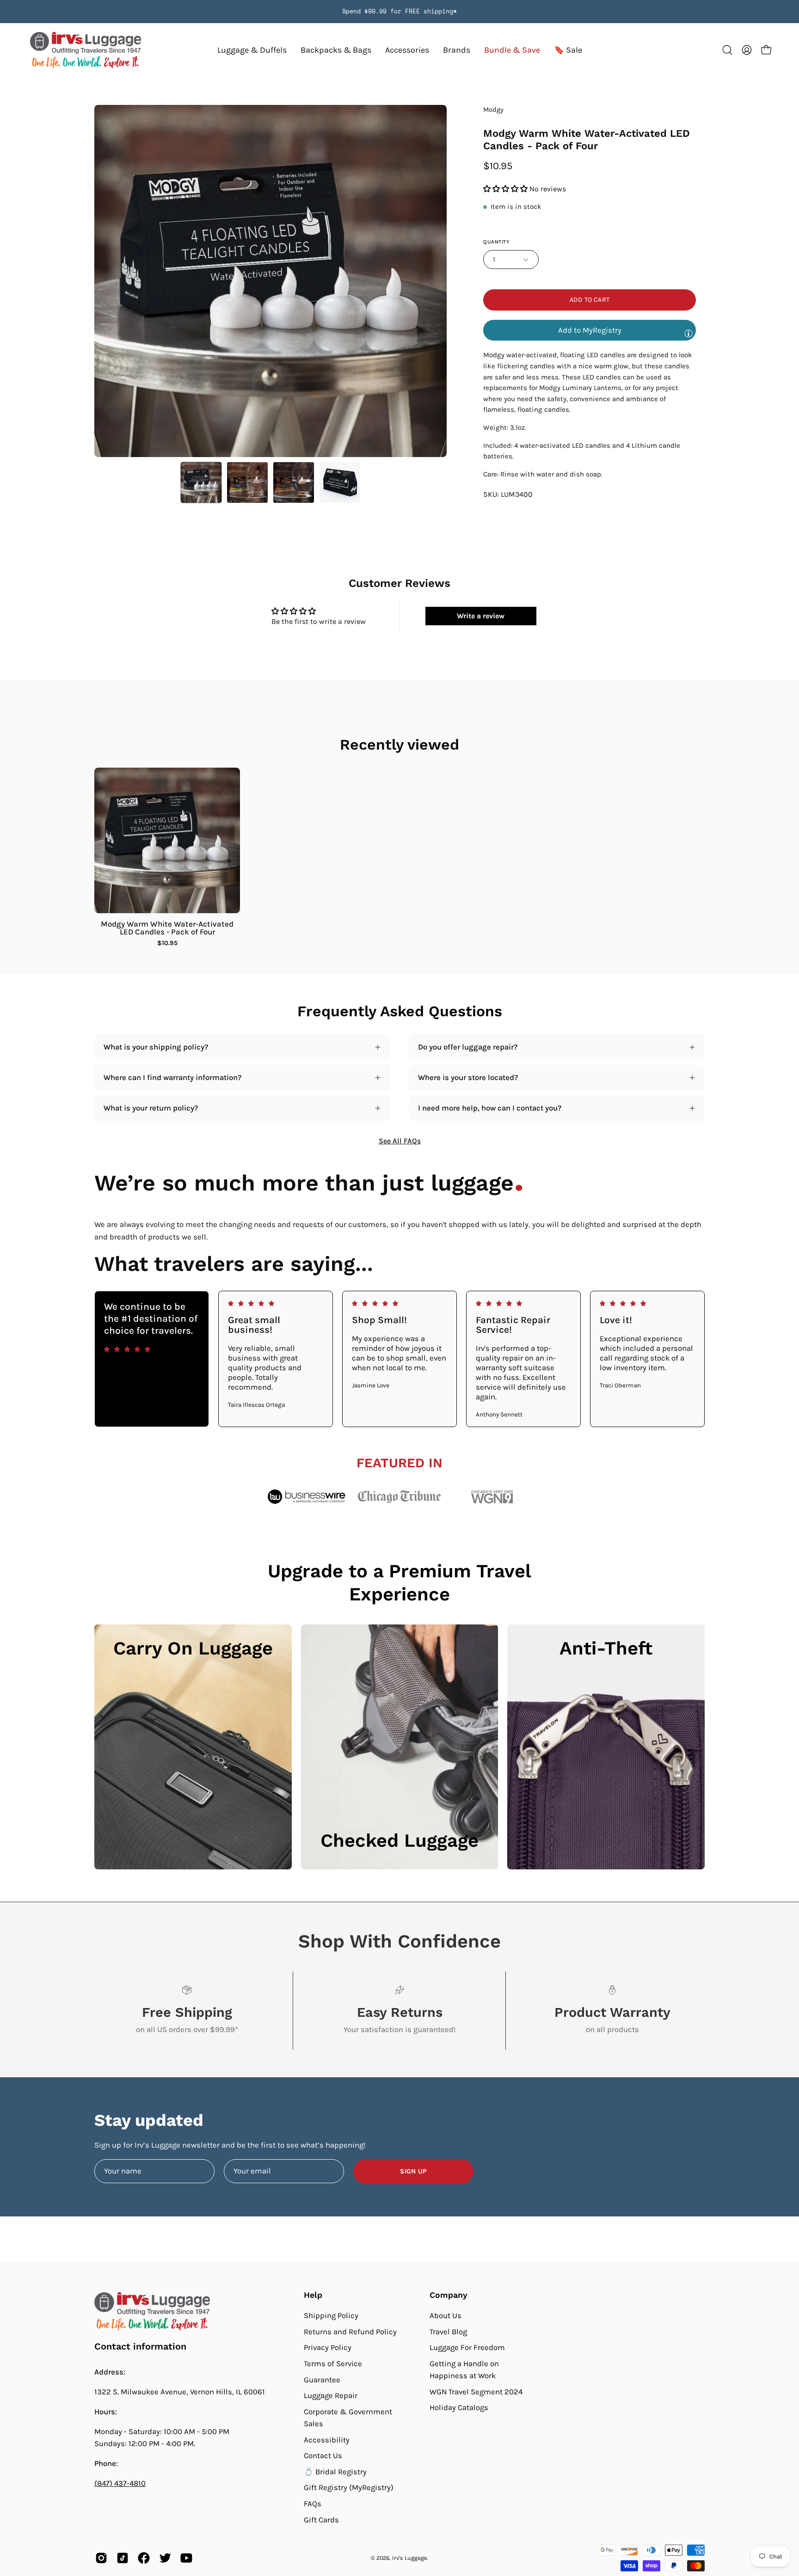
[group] (399, 12)
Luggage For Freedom (467, 2347)
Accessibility (327, 2439)
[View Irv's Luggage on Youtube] (186, 2558)
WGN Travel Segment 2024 (476, 2392)
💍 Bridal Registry (335, 2472)
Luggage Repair (331, 2396)
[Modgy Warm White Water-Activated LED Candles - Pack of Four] (201, 482)
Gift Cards (321, 2520)
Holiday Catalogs (459, 2408)
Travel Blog (448, 2331)
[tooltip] (688, 333)
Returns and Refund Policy (350, 2331)
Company (449, 2295)
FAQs (313, 2504)
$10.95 (167, 943)
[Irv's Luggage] (86, 50)
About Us (446, 2316)
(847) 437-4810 (120, 2483)
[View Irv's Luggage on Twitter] (165, 2558)
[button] (457, 50)
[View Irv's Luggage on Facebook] (144, 2558)
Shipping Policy (331, 2316)
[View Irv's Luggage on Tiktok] (123, 2558)
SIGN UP (413, 2171)
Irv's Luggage (409, 2558)
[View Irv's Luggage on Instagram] (101, 2558)
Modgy (493, 110)
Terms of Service (333, 2364)
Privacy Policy (328, 2347)
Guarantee (322, 2379)
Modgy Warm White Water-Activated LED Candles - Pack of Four (167, 928)
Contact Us (323, 2456)
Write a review (481, 616)
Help (313, 2295)
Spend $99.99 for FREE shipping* (399, 11)
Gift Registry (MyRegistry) (349, 2487)
